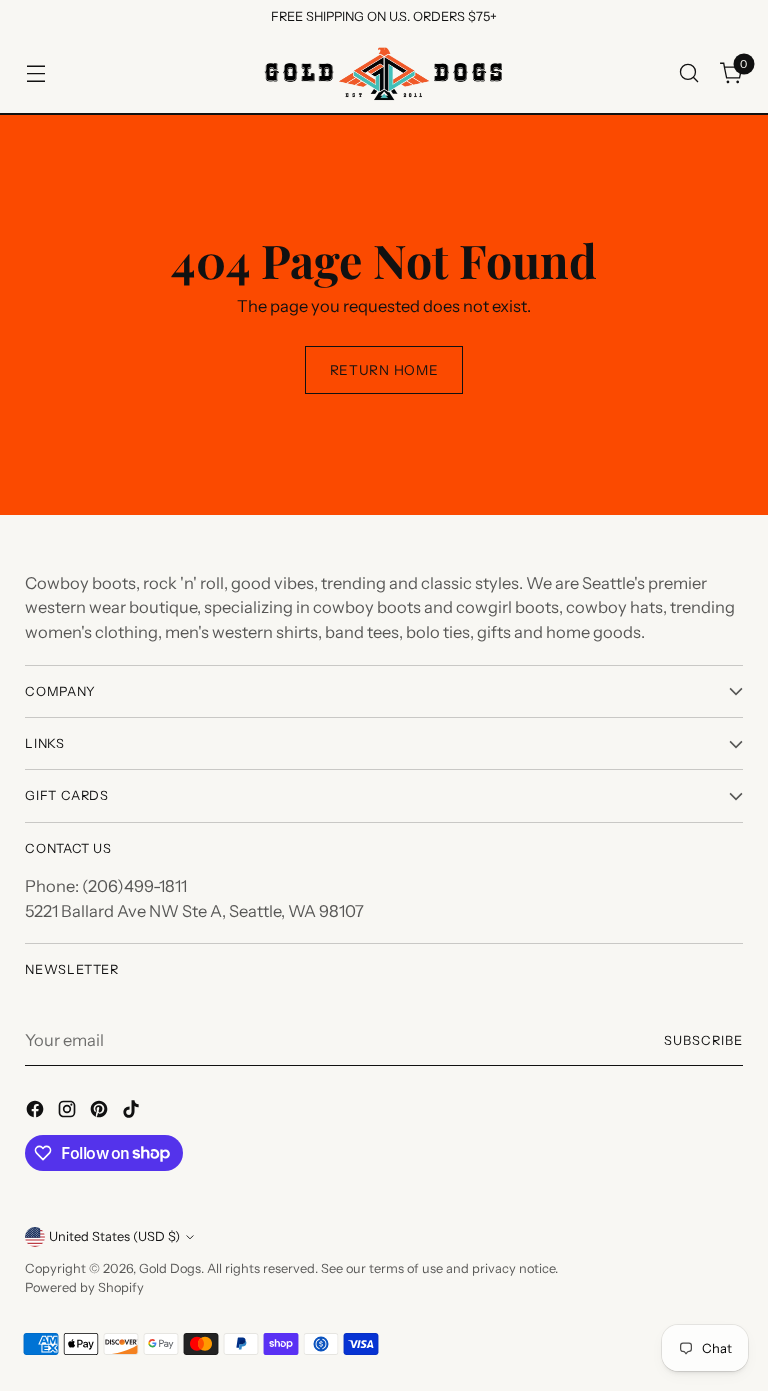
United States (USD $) (114, 1236)
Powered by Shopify (84, 1287)
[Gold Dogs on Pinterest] (101, 1112)
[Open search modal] (689, 73)
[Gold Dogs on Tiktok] (133, 1112)
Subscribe (703, 1040)
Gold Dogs (170, 1268)
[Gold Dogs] (384, 73)
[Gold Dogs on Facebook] (37, 1112)
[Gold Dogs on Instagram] (69, 1112)
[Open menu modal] (35, 73)
